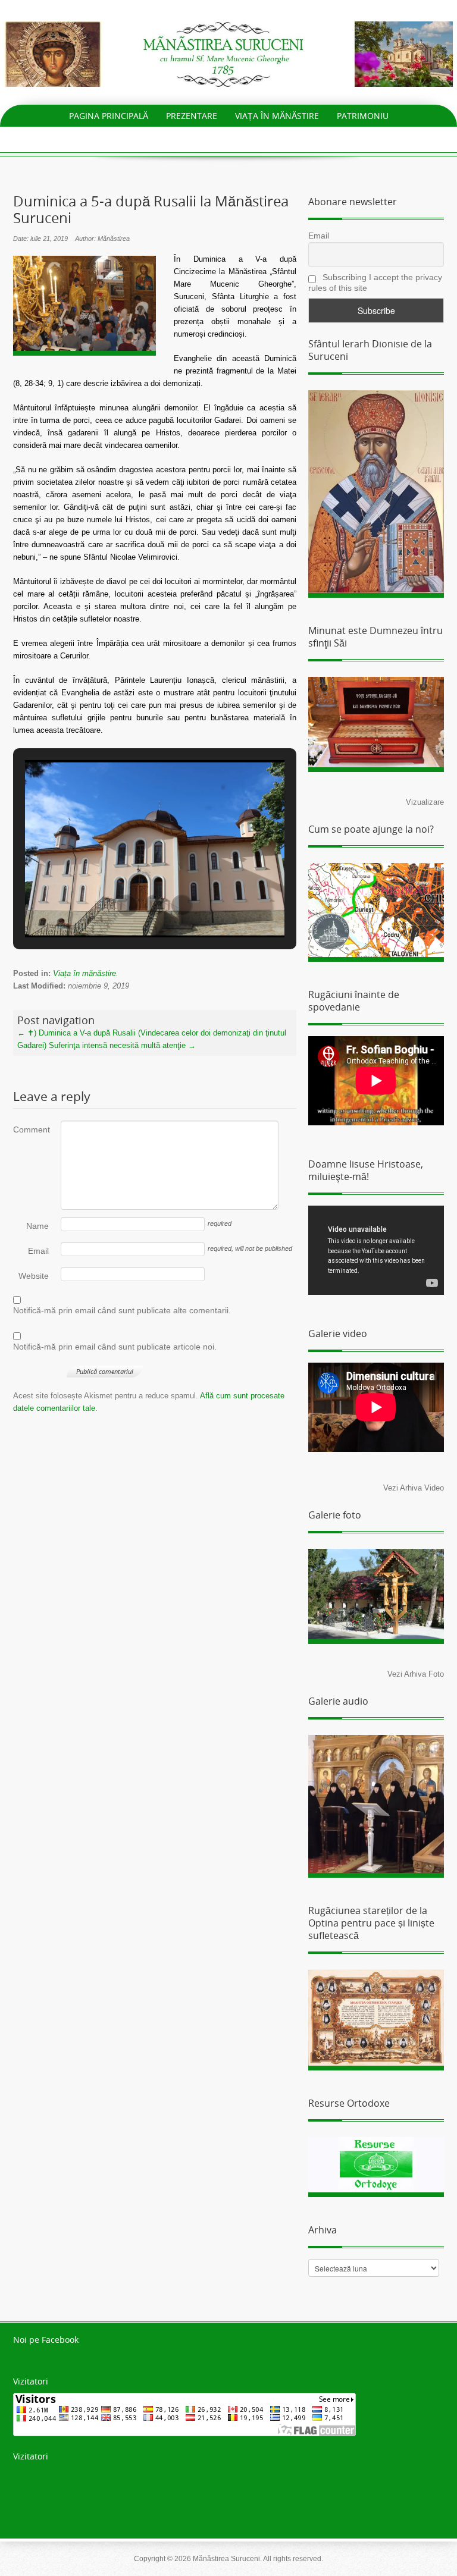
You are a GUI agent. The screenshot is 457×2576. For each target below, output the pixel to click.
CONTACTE (329, 138)
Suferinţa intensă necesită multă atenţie (122, 1045)
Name (37, 1226)
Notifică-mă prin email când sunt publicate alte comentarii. (122, 1310)
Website (34, 1276)
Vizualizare (425, 802)
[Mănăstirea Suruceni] (228, 53)
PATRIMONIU (363, 116)
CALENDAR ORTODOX (247, 138)
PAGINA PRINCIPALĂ (109, 116)
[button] (127, 905)
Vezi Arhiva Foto (416, 1674)
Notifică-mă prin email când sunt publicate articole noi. (115, 1347)
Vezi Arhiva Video (414, 1488)
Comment (31, 1129)
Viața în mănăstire (84, 973)
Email (38, 1251)
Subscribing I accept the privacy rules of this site (375, 283)
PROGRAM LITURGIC (146, 138)
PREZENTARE (192, 116)
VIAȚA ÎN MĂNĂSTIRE (277, 116)
